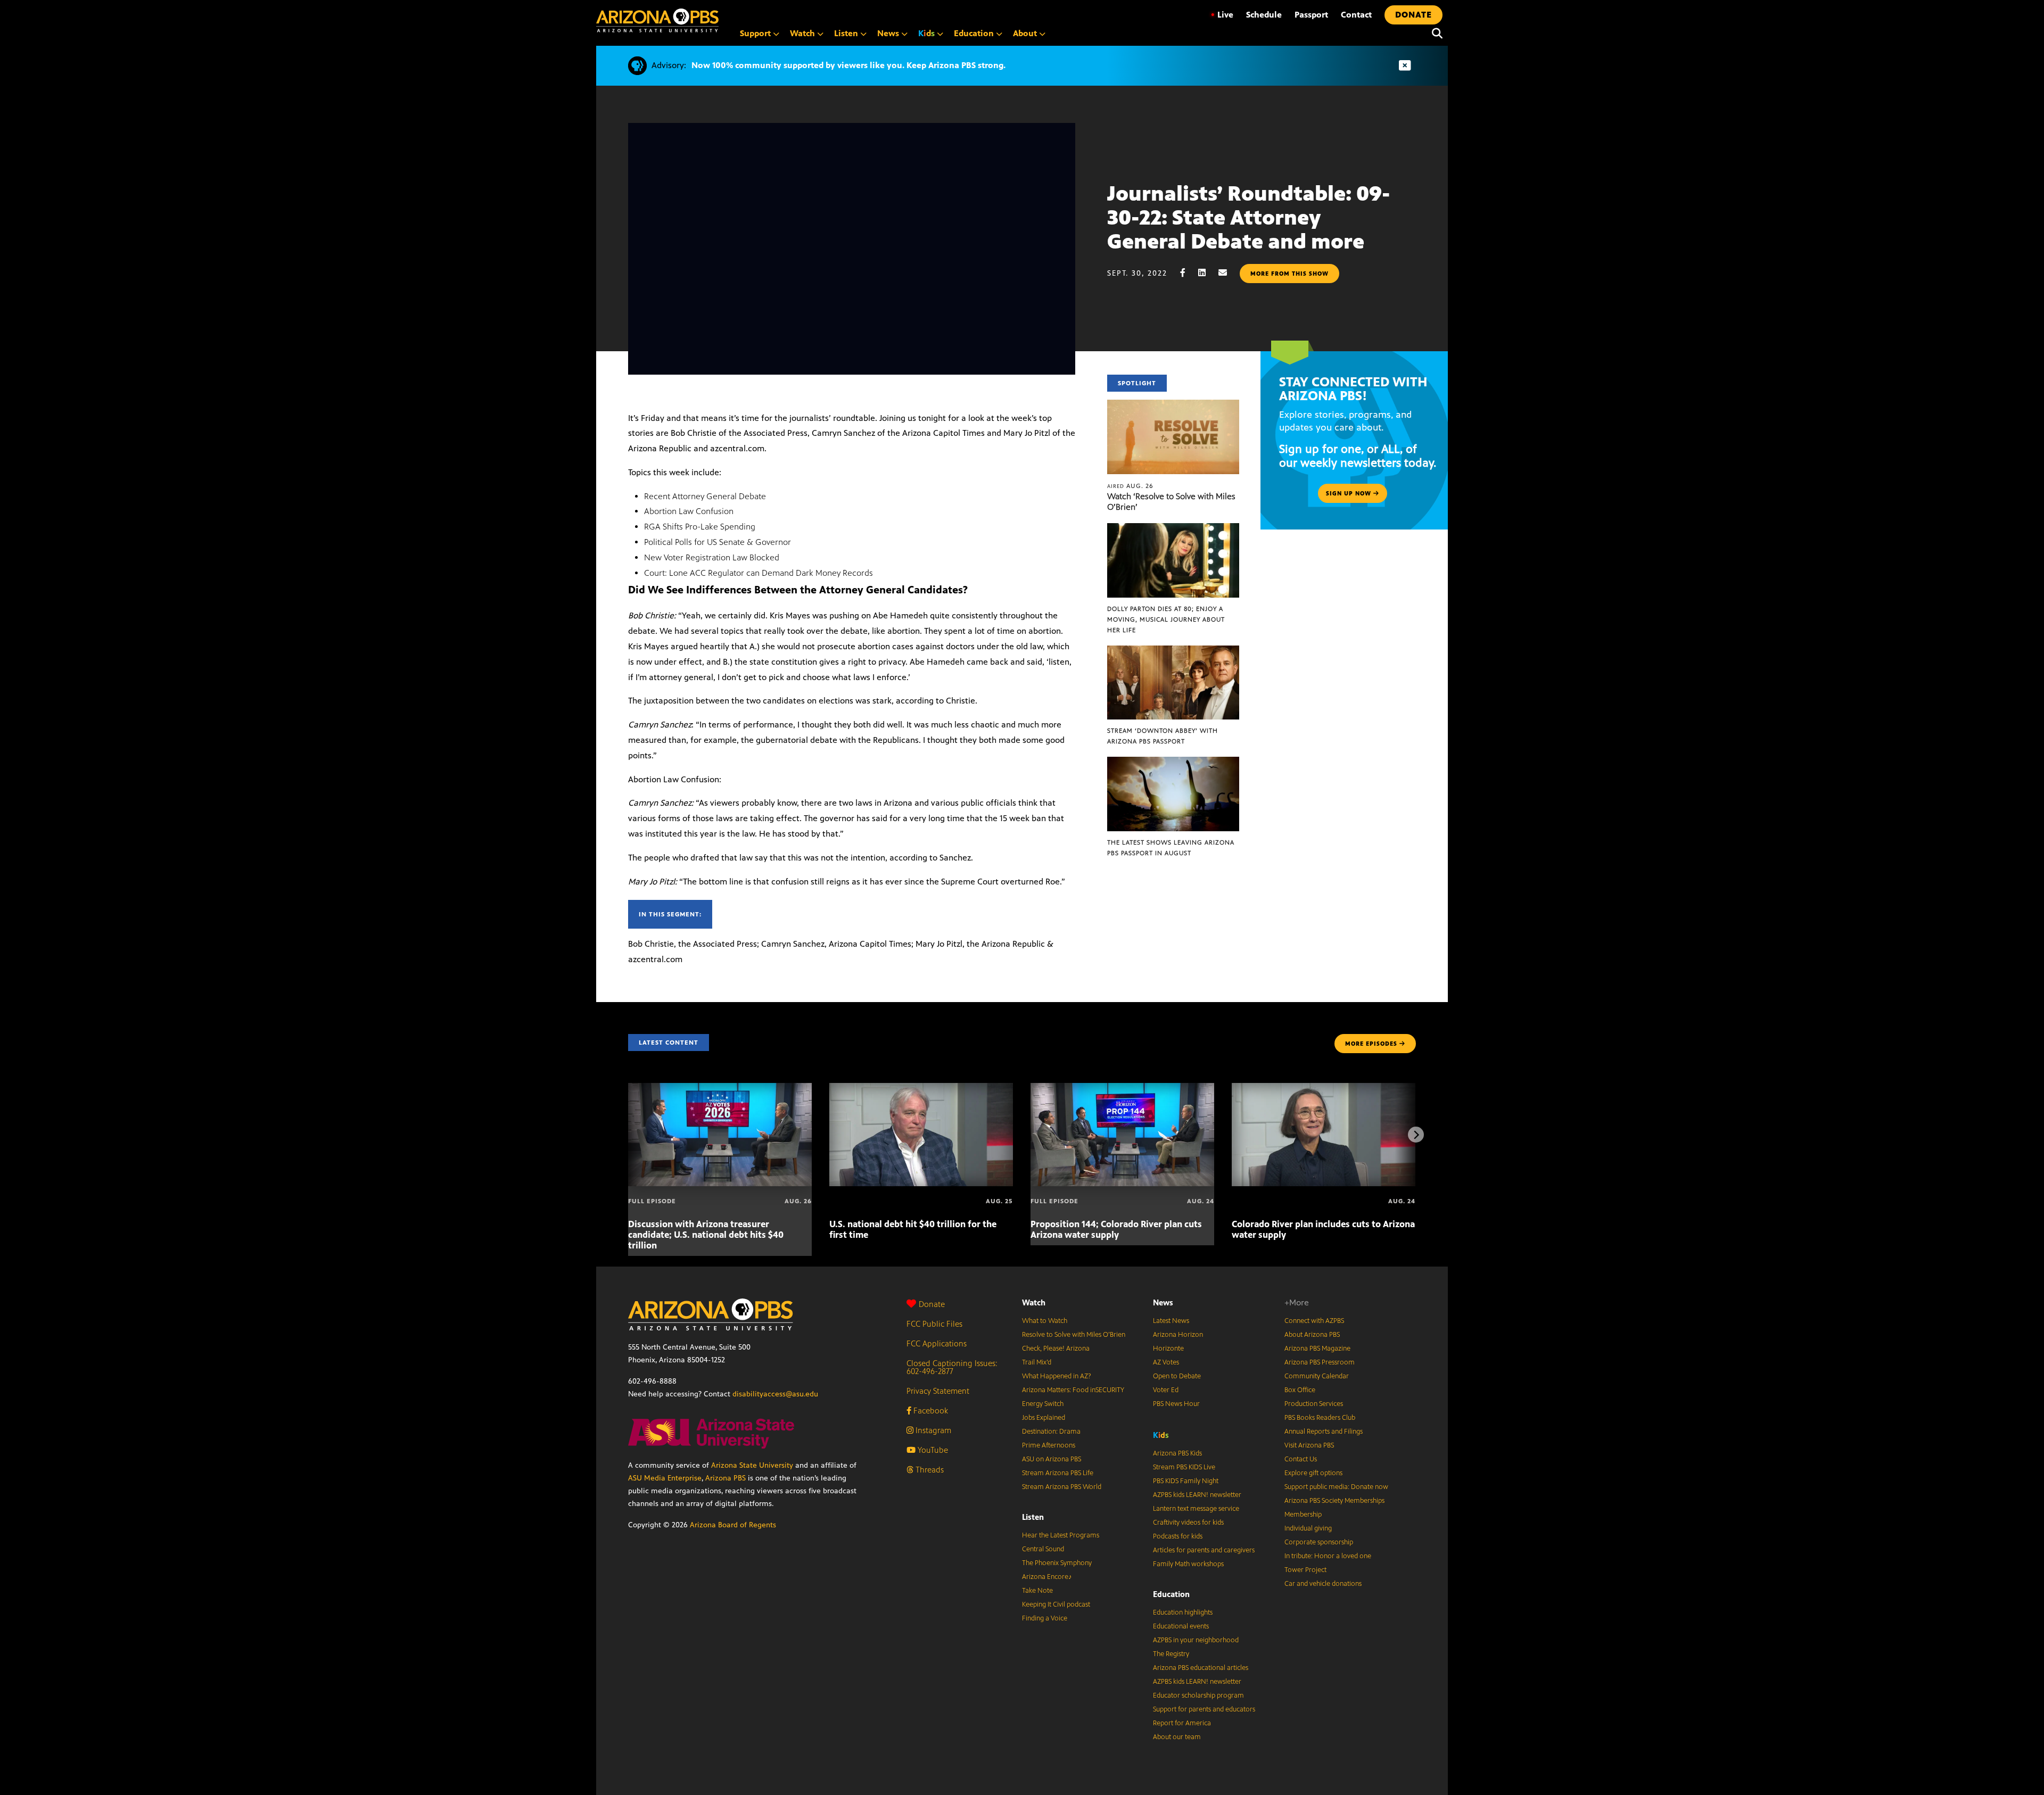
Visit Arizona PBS (1309, 1445)
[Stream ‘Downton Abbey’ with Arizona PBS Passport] (1173, 651)
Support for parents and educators (1204, 1709)
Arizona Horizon (1178, 1335)
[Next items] (1416, 1135)
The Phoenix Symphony (1057, 1563)
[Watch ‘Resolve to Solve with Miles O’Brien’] (1173, 405)
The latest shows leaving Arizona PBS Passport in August (1171, 848)
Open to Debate (1177, 1376)
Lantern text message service (1196, 1509)
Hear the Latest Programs (1061, 1535)
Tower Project (1305, 1570)
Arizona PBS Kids (1177, 1453)
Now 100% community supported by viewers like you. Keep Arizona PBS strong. (848, 65)
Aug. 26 (1130, 486)
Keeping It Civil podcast (1056, 1604)
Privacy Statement (938, 1391)
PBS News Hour (1176, 1404)
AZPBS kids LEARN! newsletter (1197, 1495)
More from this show (1289, 274)
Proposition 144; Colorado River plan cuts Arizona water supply (1116, 1229)
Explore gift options (1313, 1473)
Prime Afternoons (1049, 1445)
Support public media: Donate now (1336, 1487)
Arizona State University (752, 1465)
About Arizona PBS (1312, 1335)
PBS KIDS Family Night (1186, 1481)
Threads (929, 1470)
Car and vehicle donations (1323, 1584)
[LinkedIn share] (1207, 273)
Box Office (1300, 1390)
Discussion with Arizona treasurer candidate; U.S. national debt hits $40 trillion (706, 1235)
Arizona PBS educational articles (1201, 1668)
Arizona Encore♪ (1047, 1577)
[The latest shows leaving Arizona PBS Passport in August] (1173, 762)
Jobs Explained (1044, 1418)
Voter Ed (1166, 1390)
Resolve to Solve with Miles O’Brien (1074, 1335)
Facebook (930, 1411)
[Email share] (1228, 273)
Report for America (1182, 1723)
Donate (932, 1304)
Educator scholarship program (1198, 1695)
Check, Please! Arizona (1056, 1349)
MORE (1371, 1044)
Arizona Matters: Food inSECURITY (1073, 1390)
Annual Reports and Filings (1324, 1432)
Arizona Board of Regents (733, 1525)
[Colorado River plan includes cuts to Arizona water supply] (1324, 1089)
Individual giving (1308, 1528)
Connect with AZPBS (1314, 1321)
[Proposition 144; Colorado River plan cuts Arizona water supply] (1122, 1089)
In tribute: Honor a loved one (1328, 1556)
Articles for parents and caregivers (1204, 1550)
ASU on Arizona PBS (1052, 1459)
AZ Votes (1166, 1362)
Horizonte (1168, 1349)
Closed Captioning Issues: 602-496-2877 (952, 1367)
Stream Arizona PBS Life (1058, 1473)
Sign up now (1350, 493)
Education (1171, 1594)
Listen (1033, 1517)
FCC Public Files (934, 1324)
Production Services (1314, 1404)
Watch (1034, 1302)
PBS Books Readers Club (1320, 1418)
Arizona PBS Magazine (1317, 1349)
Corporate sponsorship (1319, 1542)
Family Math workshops (1188, 1564)
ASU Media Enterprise (665, 1478)
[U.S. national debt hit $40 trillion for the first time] (921, 1089)
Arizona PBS (726, 1478)
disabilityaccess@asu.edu (775, 1394)
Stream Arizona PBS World (1062, 1487)
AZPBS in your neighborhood (1196, 1640)
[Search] (1435, 34)
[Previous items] (628, 1135)
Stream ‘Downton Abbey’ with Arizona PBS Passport (1163, 736)
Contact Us (1301, 1459)
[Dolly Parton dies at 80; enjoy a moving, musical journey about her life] (1173, 529)
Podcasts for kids (1178, 1536)
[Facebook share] (1188, 273)
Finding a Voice (1045, 1618)
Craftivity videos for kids (1188, 1523)
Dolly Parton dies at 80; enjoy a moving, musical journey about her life (1166, 619)
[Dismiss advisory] (1405, 66)
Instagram (932, 1430)
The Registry (1171, 1654)
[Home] (657, 20)
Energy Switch (1043, 1404)
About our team (1177, 1737)
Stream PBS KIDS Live (1184, 1467)
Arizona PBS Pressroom (1320, 1362)
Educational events (1181, 1626)
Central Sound (1043, 1549)
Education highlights (1183, 1612)
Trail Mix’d (1037, 1362)
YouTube (932, 1450)
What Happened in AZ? (1057, 1376)
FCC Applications (937, 1343)
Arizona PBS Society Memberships (1334, 1501)
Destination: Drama (1051, 1432)
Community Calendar (1317, 1376)
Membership (1303, 1515)
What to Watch (1045, 1321)
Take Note (1037, 1591)
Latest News (1171, 1321)
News (1163, 1302)
